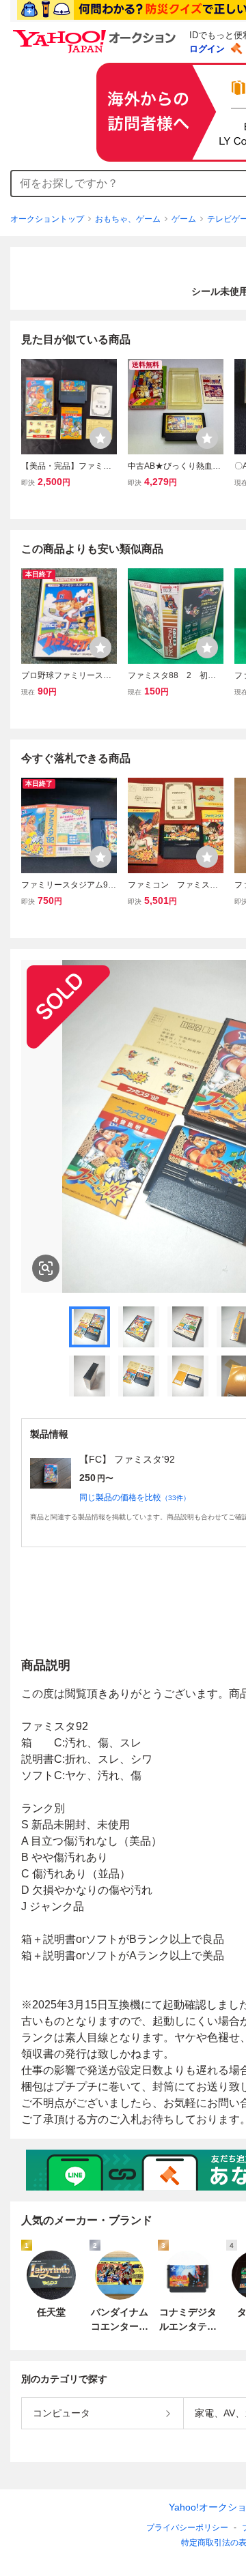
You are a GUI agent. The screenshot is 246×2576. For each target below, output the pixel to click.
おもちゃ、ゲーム (128, 219)
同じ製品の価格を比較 (135, 1497)
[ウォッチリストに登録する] (100, 438)
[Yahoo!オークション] (96, 33)
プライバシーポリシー (187, 2528)
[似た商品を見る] (46, 1268)
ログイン (207, 49)
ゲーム (184, 219)
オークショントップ (47, 219)
